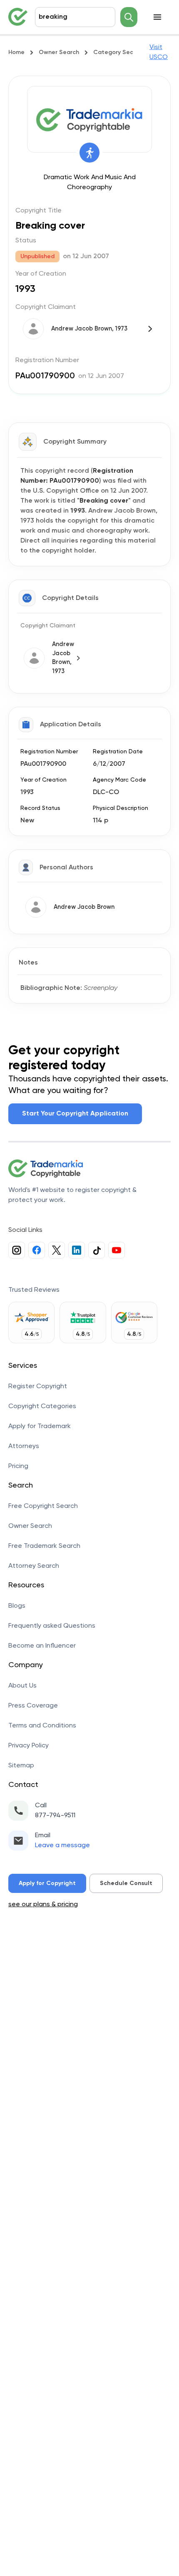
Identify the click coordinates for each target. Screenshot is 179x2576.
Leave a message (62, 1846)
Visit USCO (159, 52)
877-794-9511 (55, 1816)
